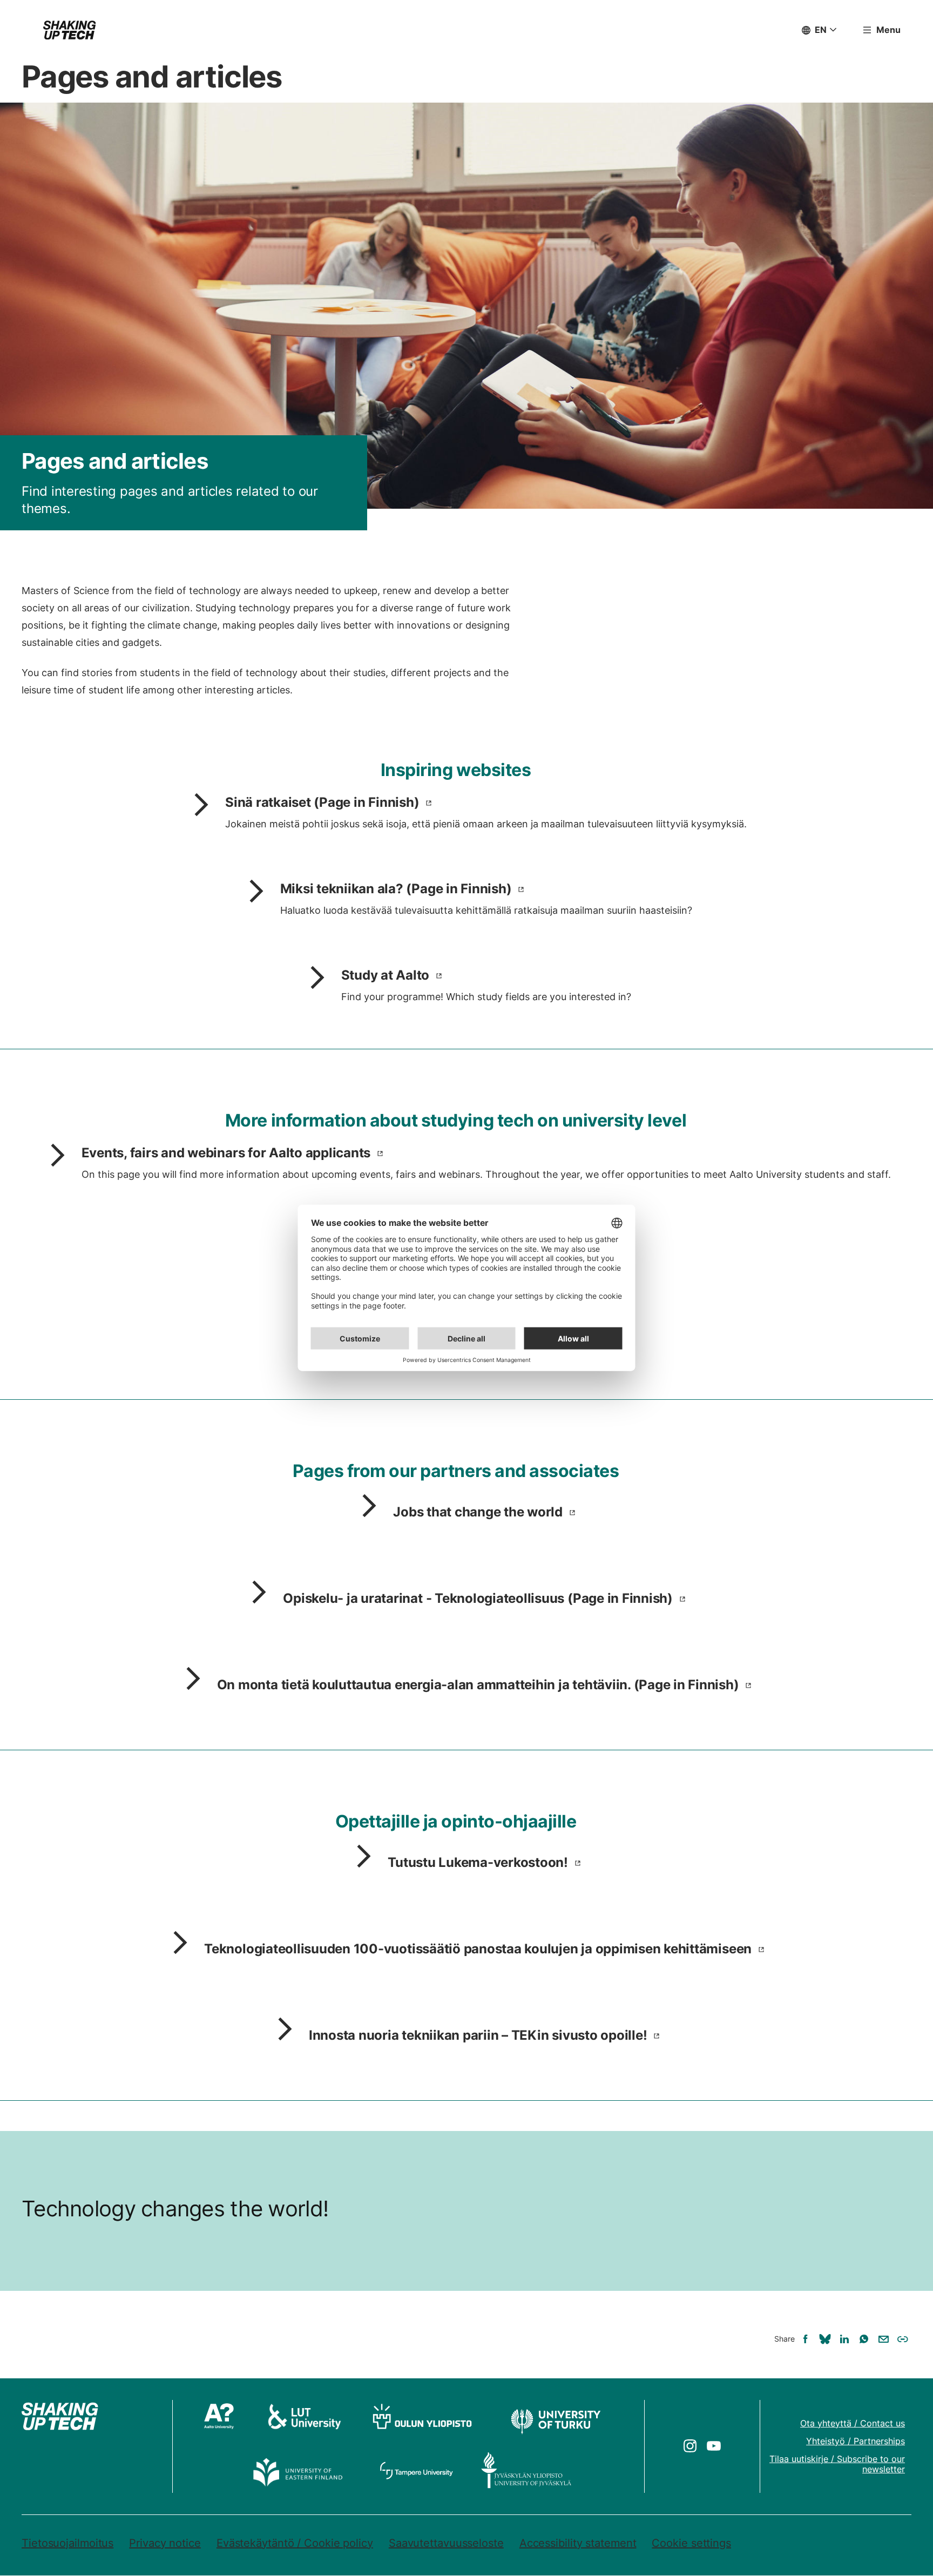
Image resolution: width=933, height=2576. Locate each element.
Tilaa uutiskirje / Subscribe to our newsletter (837, 2464)
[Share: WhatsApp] (864, 2339)
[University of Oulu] (422, 2416)
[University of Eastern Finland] (299, 2470)
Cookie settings (691, 2543)
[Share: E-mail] (883, 2339)
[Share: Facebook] (806, 2339)
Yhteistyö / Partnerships (856, 2441)
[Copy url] (903, 2339)
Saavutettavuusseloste (446, 2543)
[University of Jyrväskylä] (526, 2470)
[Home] (70, 30)
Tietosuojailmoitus (67, 2543)
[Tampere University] (417, 2470)
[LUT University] (305, 2416)
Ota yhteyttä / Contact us (853, 2423)
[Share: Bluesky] (825, 2339)
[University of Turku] (555, 2416)
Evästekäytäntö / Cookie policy (295, 2543)
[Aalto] (222, 2416)
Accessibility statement (578, 2543)
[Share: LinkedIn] (844, 2339)
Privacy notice (165, 2543)
